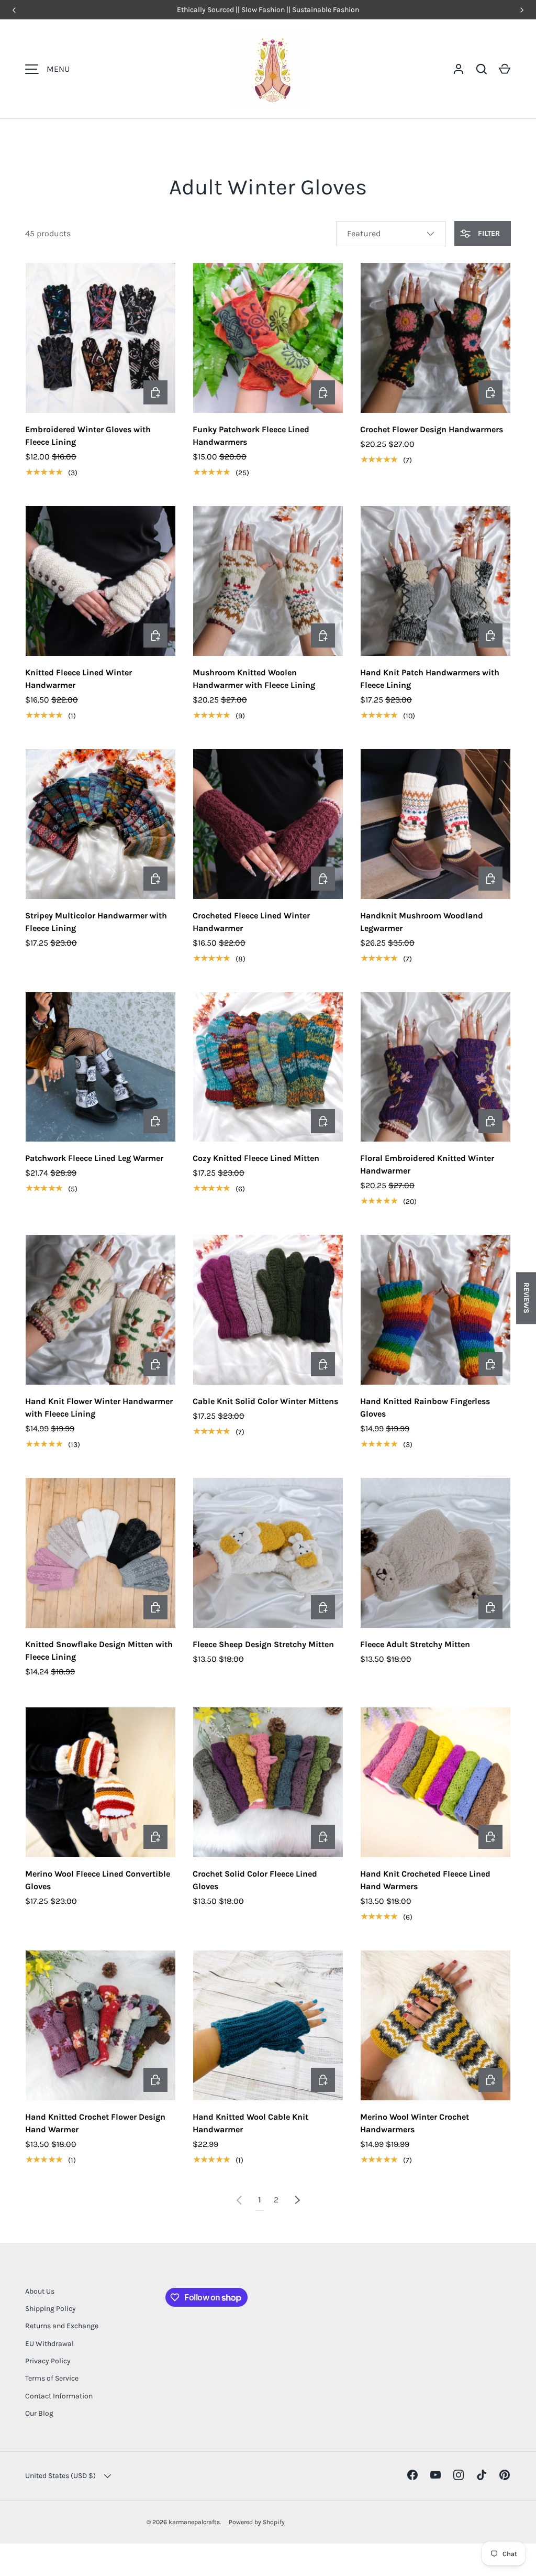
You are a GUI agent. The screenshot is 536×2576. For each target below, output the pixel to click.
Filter (488, 233)
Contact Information (59, 2396)
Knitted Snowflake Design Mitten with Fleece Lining (99, 1651)
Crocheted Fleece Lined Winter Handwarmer (251, 922)
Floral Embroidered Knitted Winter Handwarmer (427, 1164)
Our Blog (39, 2413)
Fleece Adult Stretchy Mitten (415, 1644)
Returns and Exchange (62, 2326)
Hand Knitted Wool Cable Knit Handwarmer (250, 2123)
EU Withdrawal (49, 2344)
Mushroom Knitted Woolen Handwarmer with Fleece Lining (254, 679)
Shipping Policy (51, 2309)
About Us (40, 2291)
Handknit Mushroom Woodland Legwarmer (422, 922)
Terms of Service (52, 2378)
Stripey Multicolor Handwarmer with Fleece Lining (96, 922)
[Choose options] (155, 392)
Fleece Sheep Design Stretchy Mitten (263, 1644)
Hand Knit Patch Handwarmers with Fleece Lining (430, 679)
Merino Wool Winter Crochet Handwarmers (415, 2123)
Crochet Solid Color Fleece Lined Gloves (255, 1880)
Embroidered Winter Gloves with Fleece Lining (88, 436)
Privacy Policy (48, 2361)
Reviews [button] (526, 1298)
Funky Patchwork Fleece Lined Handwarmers (251, 436)
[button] (505, 69)
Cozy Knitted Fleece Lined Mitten (256, 1158)
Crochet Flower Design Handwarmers (432, 429)
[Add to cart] (490, 1364)
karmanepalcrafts (194, 2522)
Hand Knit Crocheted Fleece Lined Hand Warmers (425, 1880)
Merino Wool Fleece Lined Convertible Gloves (98, 1880)
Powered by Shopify (257, 2522)
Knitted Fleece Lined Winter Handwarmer (79, 679)
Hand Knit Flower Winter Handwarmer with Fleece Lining (99, 1407)
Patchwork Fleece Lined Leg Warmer (94, 1158)
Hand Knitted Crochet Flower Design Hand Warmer (95, 2123)
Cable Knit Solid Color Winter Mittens (265, 1401)
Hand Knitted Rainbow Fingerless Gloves (425, 1407)
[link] (239, 2200)
